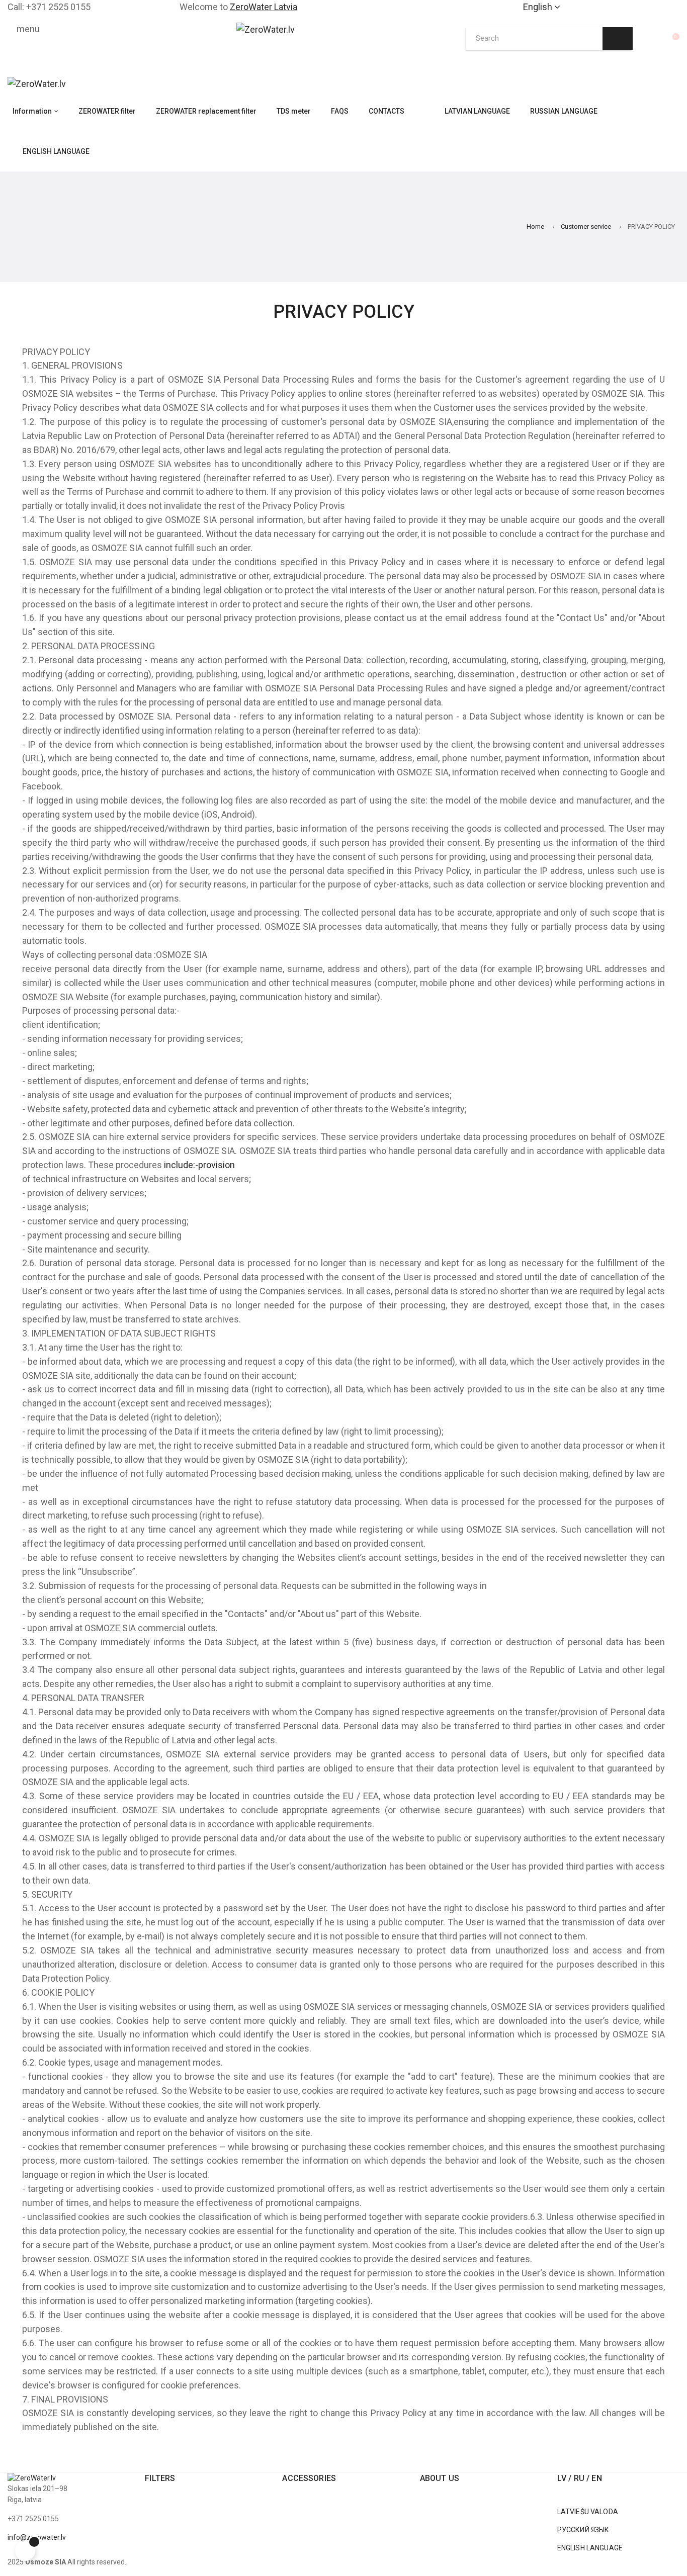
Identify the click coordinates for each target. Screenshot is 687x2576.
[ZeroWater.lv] (37, 83)
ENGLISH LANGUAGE (590, 2548)
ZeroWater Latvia (264, 7)
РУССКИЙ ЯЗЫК (583, 2530)
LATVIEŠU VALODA (588, 2512)
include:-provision (199, 1165)
